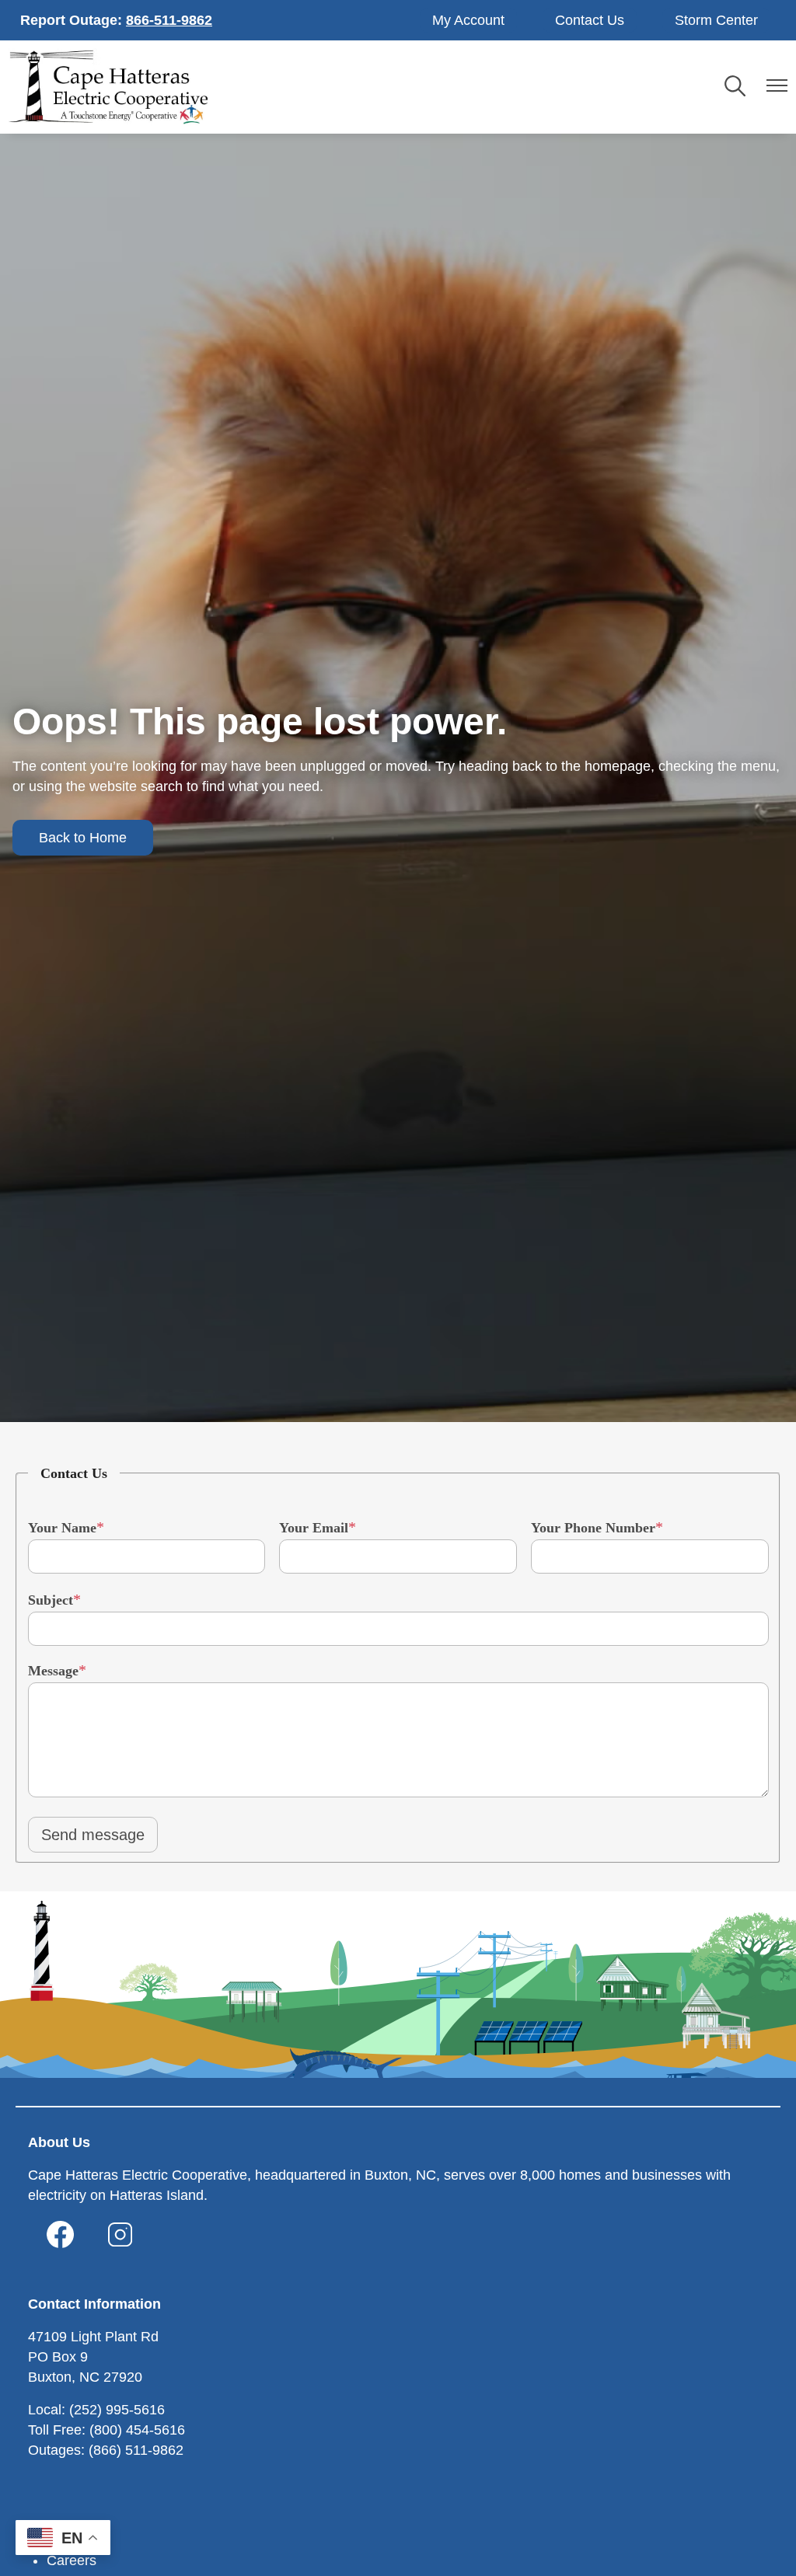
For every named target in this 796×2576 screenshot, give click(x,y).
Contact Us (590, 20)
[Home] (108, 87)
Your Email (314, 1528)
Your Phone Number (593, 1528)
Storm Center (716, 20)
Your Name (62, 1528)
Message (53, 1671)
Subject (51, 1600)
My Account (468, 20)
